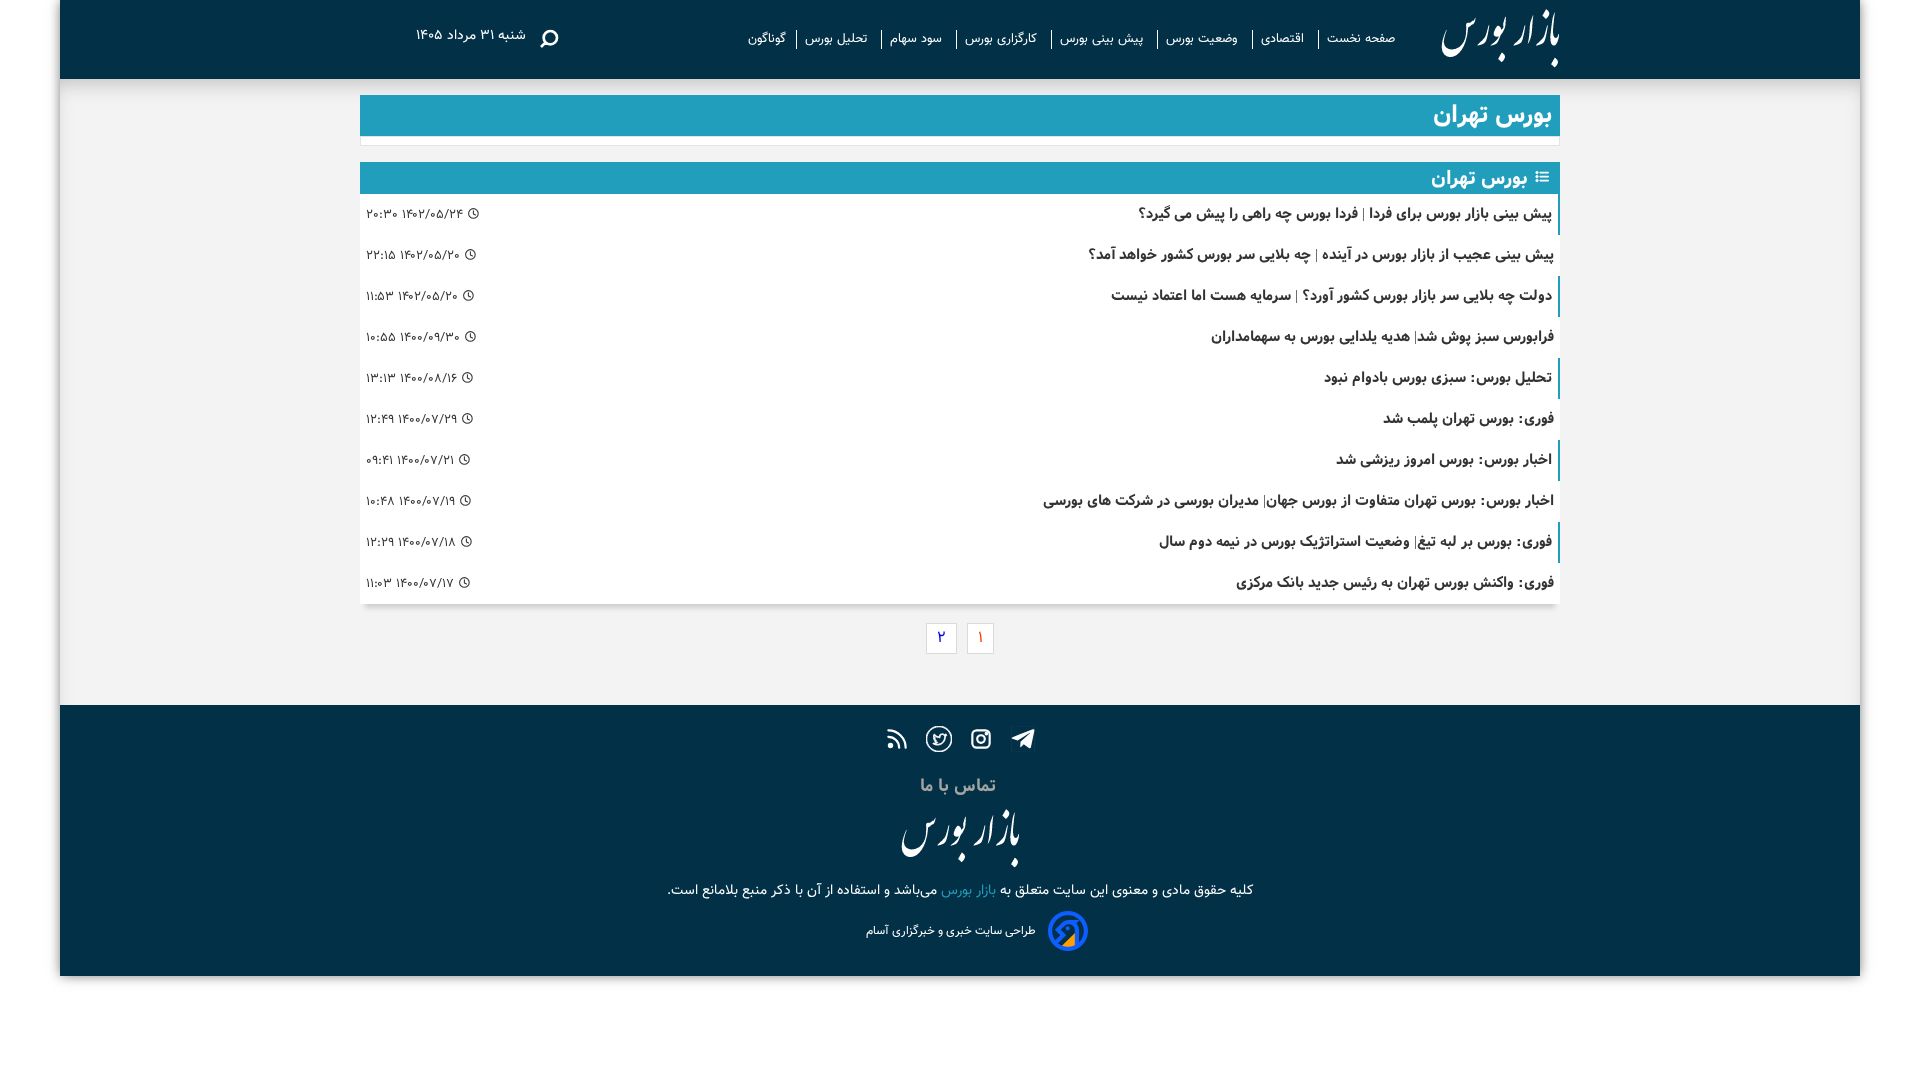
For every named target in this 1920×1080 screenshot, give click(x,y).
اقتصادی (1284, 39)
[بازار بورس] (1482, 39)
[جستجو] (549, 39)
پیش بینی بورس (1103, 39)
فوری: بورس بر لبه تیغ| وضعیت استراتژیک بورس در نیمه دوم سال (1355, 541)
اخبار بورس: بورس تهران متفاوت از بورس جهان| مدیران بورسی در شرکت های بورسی (1298, 500)
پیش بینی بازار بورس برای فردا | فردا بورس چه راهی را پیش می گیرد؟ (1345, 213)
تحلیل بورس (838, 39)
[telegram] (1023, 741)
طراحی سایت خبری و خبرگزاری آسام (951, 931)
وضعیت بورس (1204, 39)
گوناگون (767, 39)
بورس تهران (1479, 178)
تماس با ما (960, 786)
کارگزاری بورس (1003, 39)
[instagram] (981, 741)
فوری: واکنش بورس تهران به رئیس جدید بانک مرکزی (1395, 582)
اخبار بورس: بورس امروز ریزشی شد (1444, 459)
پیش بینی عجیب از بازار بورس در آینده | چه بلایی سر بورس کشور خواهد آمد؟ (1321, 254)
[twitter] (939, 741)
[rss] (897, 741)
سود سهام (918, 39)
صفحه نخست (1361, 39)
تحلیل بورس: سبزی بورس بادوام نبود (1438, 377)
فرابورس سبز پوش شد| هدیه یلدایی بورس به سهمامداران (1382, 336)
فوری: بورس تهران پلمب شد (1468, 418)
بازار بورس (966, 891)
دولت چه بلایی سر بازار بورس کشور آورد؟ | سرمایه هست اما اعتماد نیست (1331, 295)
